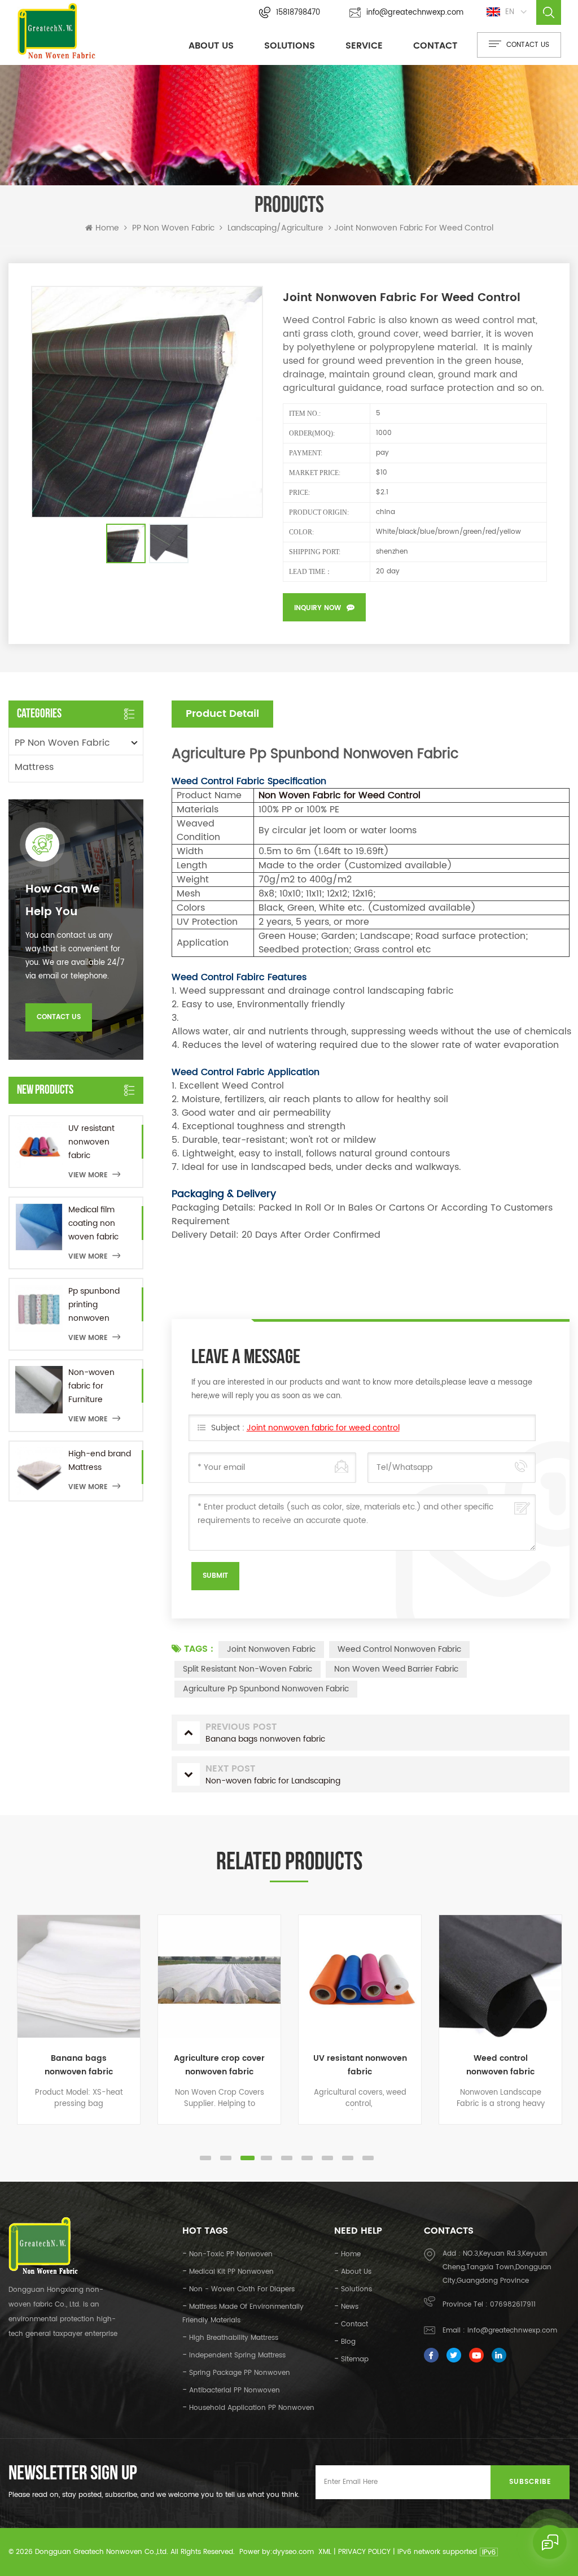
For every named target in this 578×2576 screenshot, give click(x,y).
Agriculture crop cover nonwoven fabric (219, 2065)
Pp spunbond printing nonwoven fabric (94, 1305)
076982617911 (513, 2305)
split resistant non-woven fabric (248, 1669)
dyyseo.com (293, 2552)
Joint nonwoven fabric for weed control (323, 1428)
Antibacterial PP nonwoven (235, 2390)
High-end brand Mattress (100, 1461)
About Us (211, 46)
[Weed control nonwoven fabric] (500, 1976)
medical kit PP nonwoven (231, 2272)
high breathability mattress (234, 2338)
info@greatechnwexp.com (415, 13)
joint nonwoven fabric (271, 1649)
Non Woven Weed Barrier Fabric (396, 1669)
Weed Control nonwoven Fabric (399, 1649)
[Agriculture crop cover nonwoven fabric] (219, 1976)
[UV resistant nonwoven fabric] (39, 1146)
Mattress (34, 767)
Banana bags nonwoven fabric (79, 2065)
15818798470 (298, 13)
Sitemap (355, 2359)
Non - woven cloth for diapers (242, 2289)
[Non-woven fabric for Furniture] (39, 1390)
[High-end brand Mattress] (39, 1471)
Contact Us (59, 1017)
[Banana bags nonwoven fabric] (79, 1976)
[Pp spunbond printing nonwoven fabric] (39, 1308)
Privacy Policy (364, 2552)
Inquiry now (318, 608)
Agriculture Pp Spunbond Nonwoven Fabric (266, 1689)
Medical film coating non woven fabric (93, 1223)
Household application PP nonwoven (252, 2408)
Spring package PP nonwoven (240, 2373)
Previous (14, 2041)
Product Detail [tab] (222, 714)
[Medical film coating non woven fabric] (39, 1227)
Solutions (290, 46)
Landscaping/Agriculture (275, 228)
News (350, 2307)
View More (88, 1175)
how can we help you (62, 901)
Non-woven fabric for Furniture (91, 1386)
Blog (348, 2342)
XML (325, 2552)
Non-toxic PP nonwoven (231, 2254)
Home (107, 228)
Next (564, 2041)
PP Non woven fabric (173, 228)
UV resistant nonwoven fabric (91, 1142)
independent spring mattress (237, 2355)
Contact (435, 46)
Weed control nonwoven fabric (500, 2065)
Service (364, 46)
